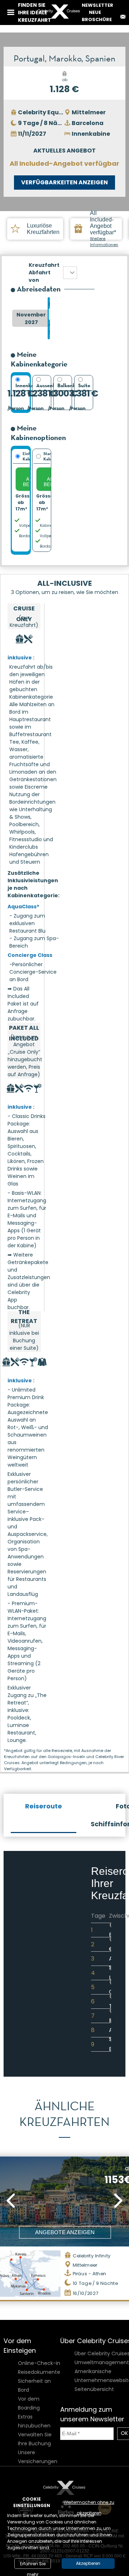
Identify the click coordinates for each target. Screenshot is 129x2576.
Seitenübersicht (94, 2389)
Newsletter (97, 5)
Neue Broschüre (97, 16)
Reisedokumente (39, 2372)
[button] (11, 2201)
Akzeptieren (88, 2563)
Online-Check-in (39, 2363)
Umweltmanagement (102, 2362)
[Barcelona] (70, 273)
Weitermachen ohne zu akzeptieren (89, 2503)
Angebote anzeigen (65, 2232)
